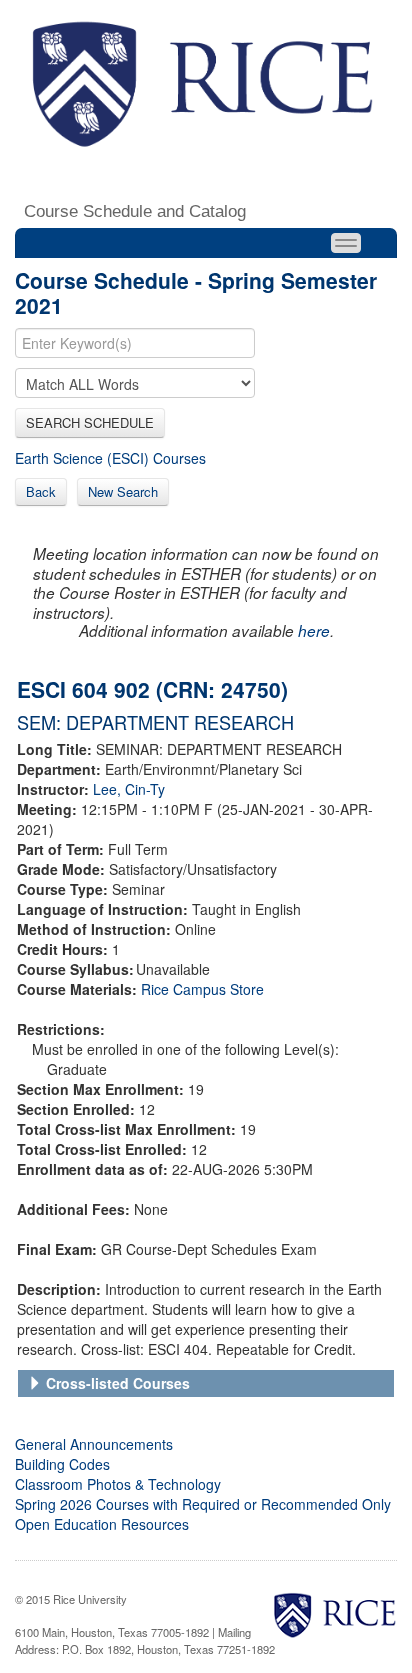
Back (41, 491)
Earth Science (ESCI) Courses (110, 458)
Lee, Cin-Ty (129, 789)
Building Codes (62, 1464)
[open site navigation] (346, 243)
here (314, 630)
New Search (123, 491)
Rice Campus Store (202, 989)
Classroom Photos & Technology (118, 1484)
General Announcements (94, 1444)
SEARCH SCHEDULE (90, 422)
